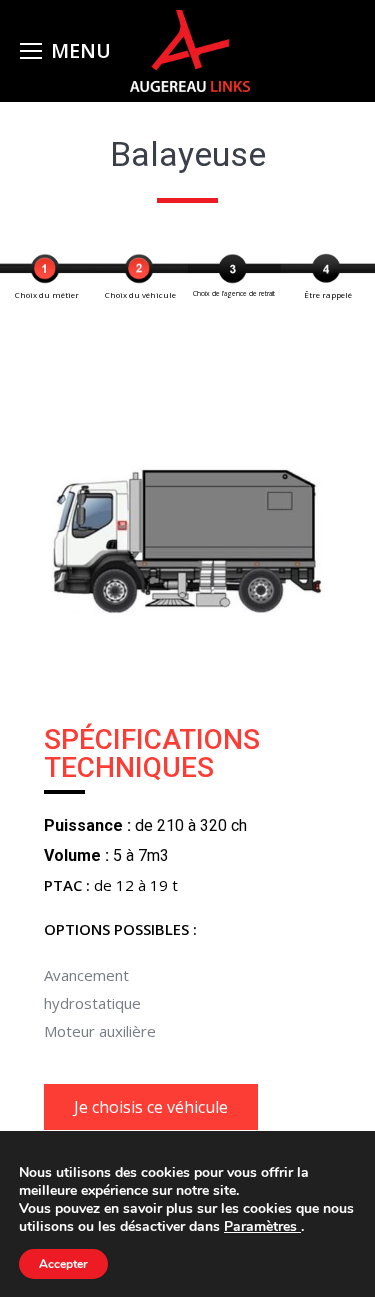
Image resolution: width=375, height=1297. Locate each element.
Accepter (63, 1264)
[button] (151, 1107)
